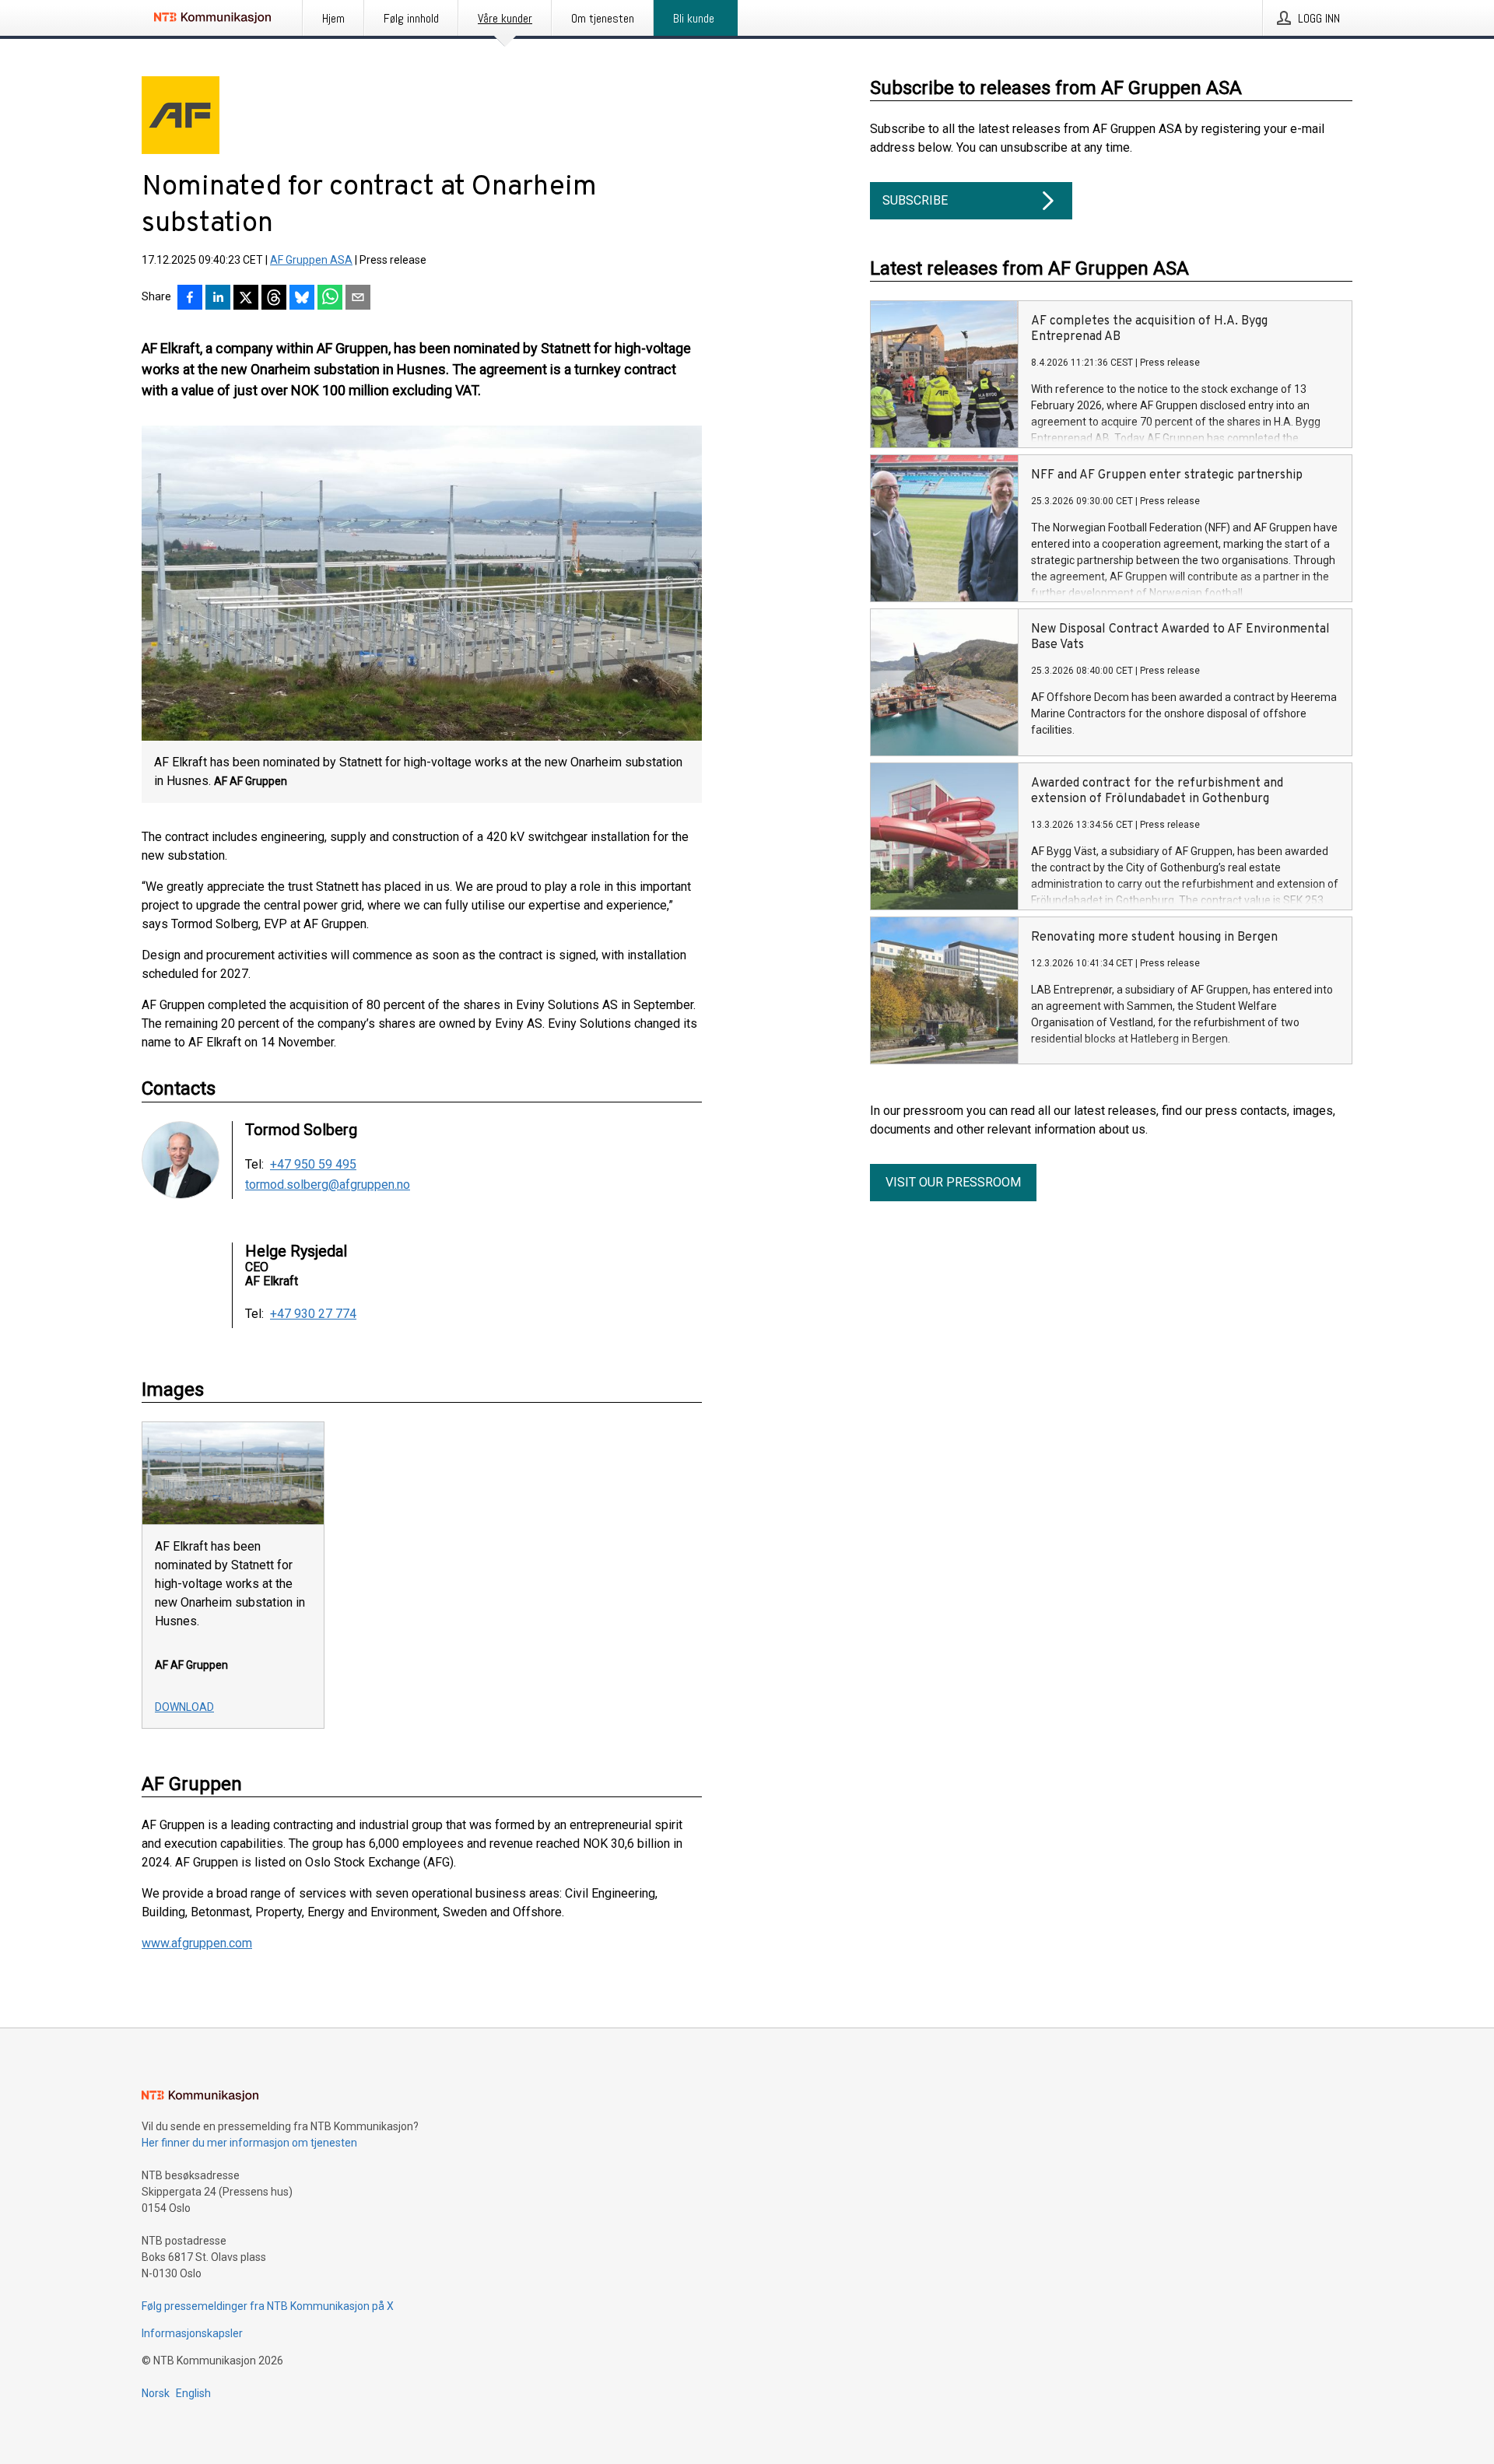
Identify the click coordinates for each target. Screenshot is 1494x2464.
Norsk (156, 2393)
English (193, 2393)
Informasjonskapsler (192, 2333)
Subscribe (915, 200)
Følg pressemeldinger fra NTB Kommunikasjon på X (268, 2306)
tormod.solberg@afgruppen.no (328, 1185)
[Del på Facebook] (190, 299)
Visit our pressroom (953, 1182)
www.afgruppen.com (197, 1943)
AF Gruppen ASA (311, 260)
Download (184, 1707)
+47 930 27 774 (313, 1314)
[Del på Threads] (274, 299)
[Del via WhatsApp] (330, 299)
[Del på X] (246, 299)
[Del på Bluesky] (302, 299)
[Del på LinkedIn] (218, 299)
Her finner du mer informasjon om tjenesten (249, 2143)
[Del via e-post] (358, 299)
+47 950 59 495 (313, 1165)
